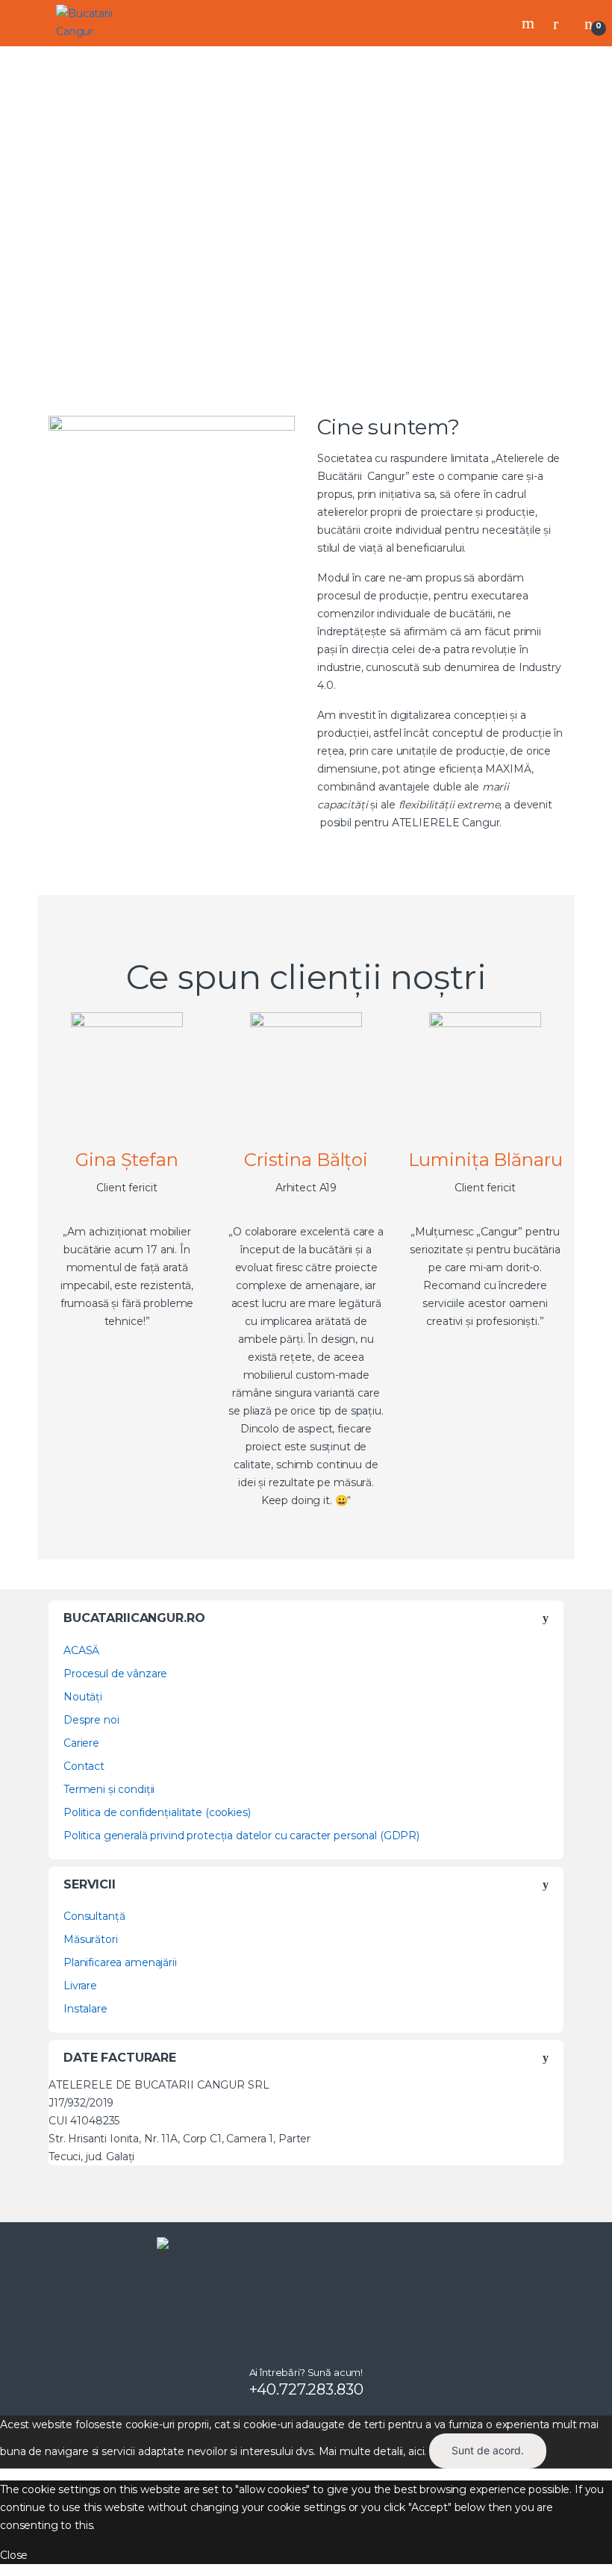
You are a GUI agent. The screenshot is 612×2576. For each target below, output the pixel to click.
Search (530, 23)
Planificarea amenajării (120, 1962)
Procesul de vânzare (115, 1674)
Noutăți (83, 1697)
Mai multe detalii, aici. (373, 2451)
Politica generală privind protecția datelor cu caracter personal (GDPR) (241, 1836)
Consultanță (94, 1916)
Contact (84, 1766)
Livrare (80, 1986)
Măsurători (91, 1939)
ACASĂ (81, 1650)
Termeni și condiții (109, 1789)
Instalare (85, 2009)
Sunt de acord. (488, 2450)
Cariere (81, 1743)
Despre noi (91, 1720)
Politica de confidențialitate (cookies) (157, 1812)
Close (14, 2555)
